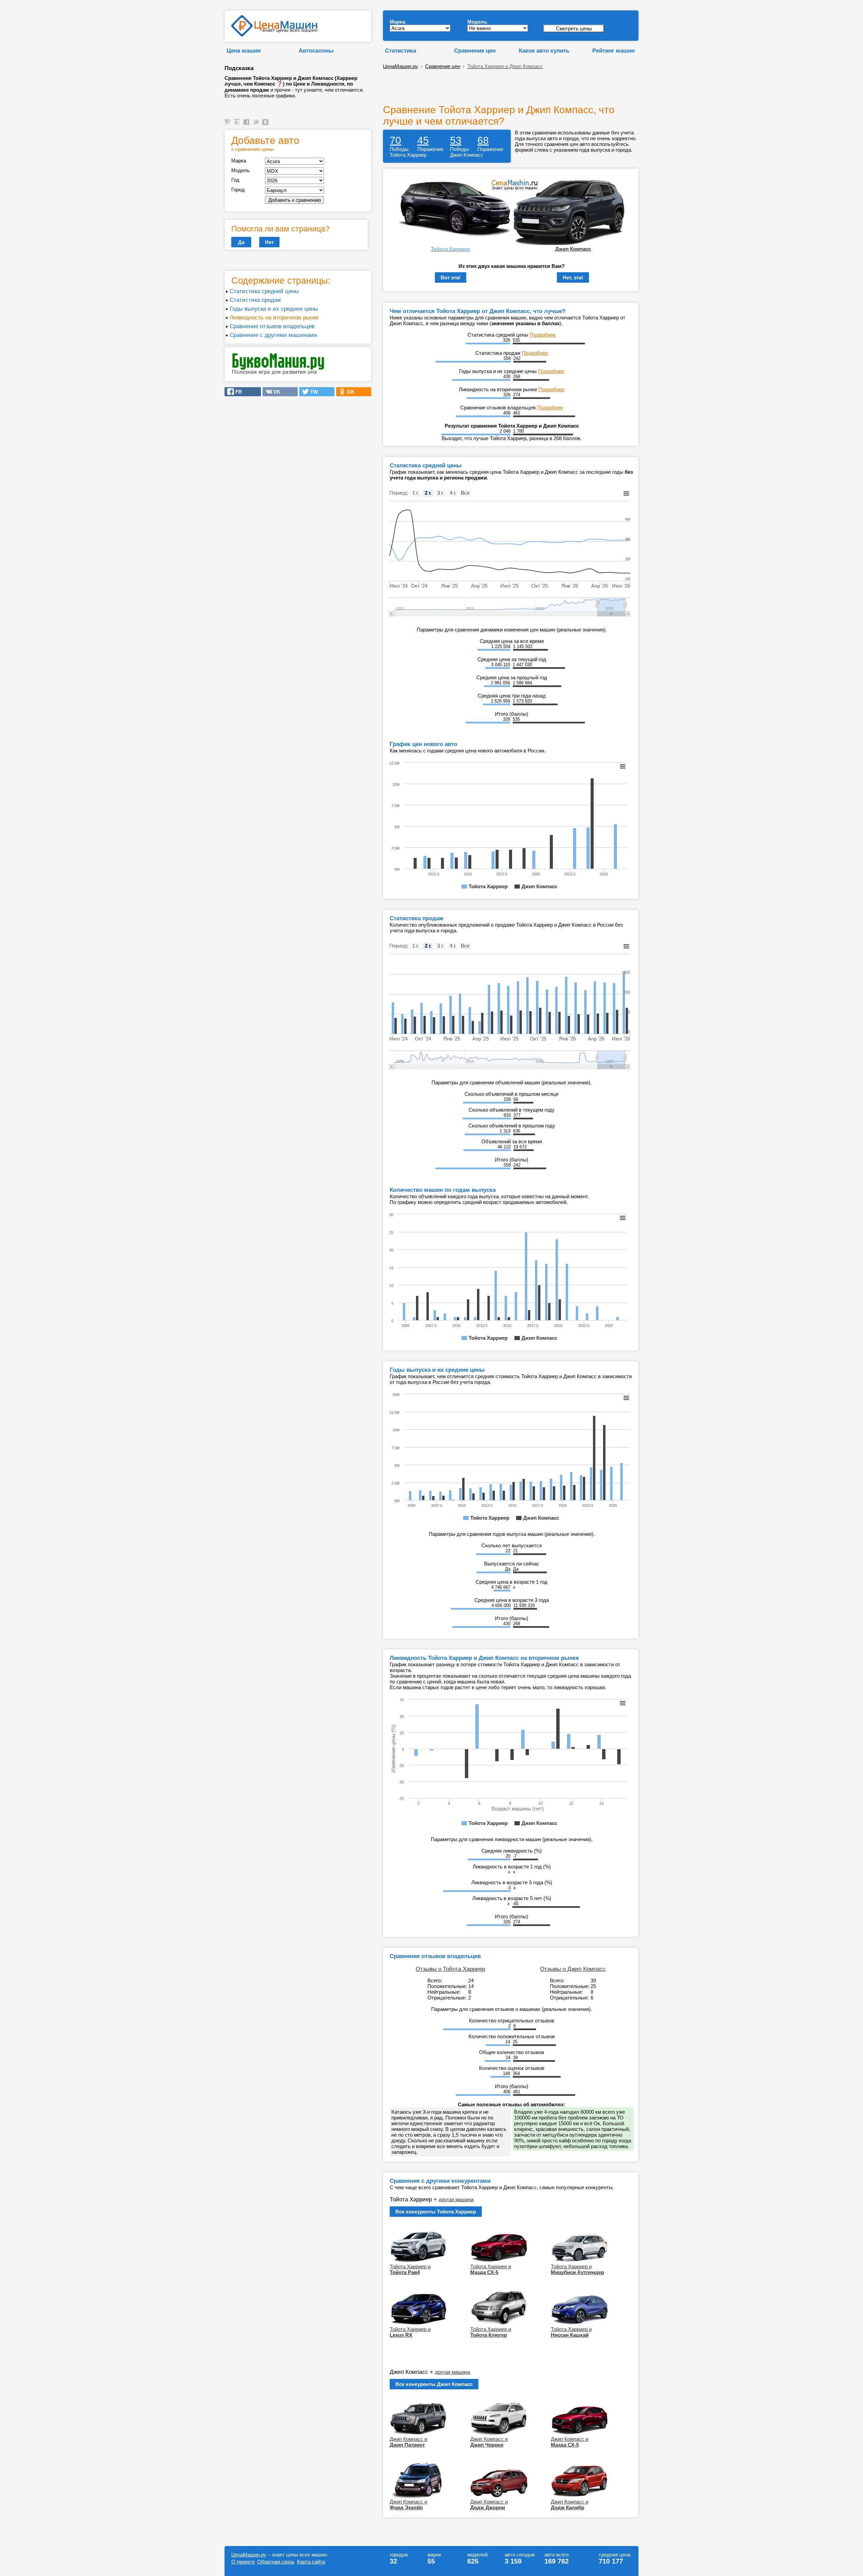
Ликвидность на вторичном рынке (274, 317)
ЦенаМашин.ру (400, 66)
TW (312, 392)
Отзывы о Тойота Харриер (450, 1969)
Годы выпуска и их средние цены (274, 309)
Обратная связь (276, 2562)
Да (241, 242)
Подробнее (543, 335)
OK (349, 392)
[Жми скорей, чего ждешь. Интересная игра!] (278, 374)
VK (275, 392)
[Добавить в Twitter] (257, 125)
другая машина (456, 2199)
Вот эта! (451, 277)
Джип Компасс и (408, 2442)
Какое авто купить (544, 51)
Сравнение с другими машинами (273, 335)
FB (237, 392)
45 (423, 140)
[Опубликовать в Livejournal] (229, 125)
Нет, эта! (573, 277)
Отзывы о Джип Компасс (573, 1969)
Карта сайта (311, 2562)
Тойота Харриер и (410, 2269)
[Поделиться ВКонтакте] (266, 125)
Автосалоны (316, 51)
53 (456, 140)
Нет (269, 242)
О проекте (243, 2562)
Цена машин (244, 51)
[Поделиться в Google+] (238, 125)
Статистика (400, 51)
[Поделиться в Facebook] (247, 125)
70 (395, 140)
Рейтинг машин (614, 51)
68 (483, 140)
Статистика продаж (255, 300)
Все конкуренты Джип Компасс (434, 2384)
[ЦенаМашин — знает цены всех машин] (274, 35)
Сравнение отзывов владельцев (272, 326)
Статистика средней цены (264, 291)
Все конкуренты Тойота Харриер (436, 2212)
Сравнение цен (475, 51)
